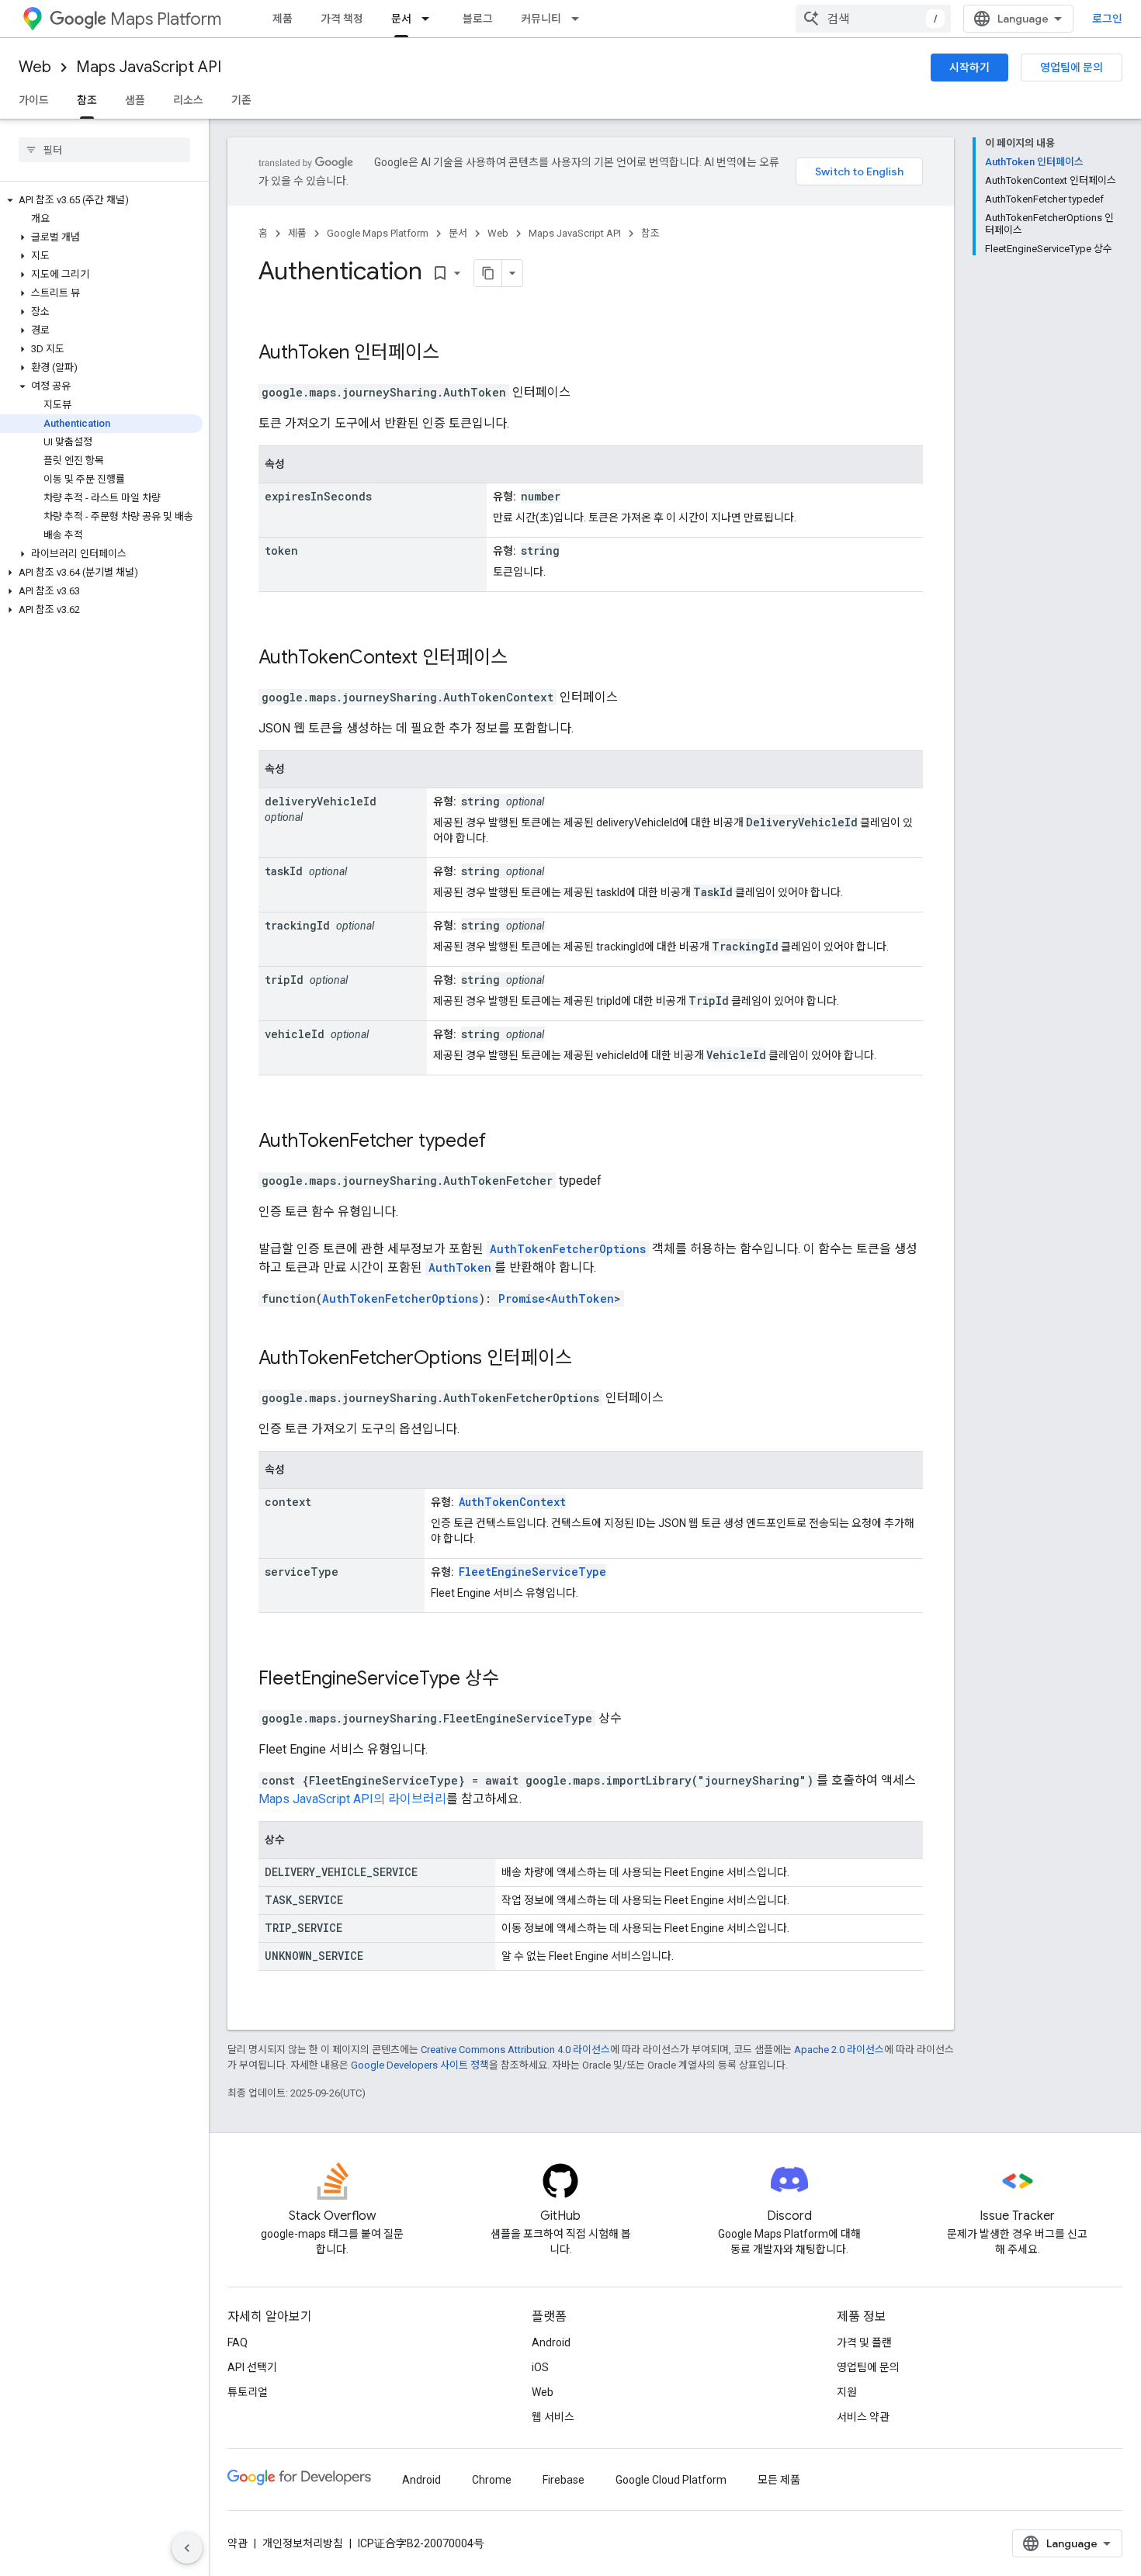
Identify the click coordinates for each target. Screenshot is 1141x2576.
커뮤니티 (541, 19)
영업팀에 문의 (1072, 68)
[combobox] (873, 19)
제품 (283, 19)
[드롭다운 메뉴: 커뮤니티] (580, 19)
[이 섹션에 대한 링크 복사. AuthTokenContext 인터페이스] (528, 659)
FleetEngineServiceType (532, 1572)
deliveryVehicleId (321, 801)
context (288, 1502)
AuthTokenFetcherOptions (568, 1249)
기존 (241, 100)
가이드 (34, 100)
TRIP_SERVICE (303, 1928)
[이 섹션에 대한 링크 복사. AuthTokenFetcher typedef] (506, 1142)
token (281, 551)
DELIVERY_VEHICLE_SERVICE (341, 1872)
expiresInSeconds (318, 496)
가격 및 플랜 (864, 2342)
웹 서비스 (553, 2417)
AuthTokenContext (338, 657)
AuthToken (304, 352)
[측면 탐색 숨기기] (187, 2548)
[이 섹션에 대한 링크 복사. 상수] (300, 1841)
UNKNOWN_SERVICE (314, 1956)
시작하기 (969, 68)
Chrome (492, 2480)
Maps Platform (166, 19)
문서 (401, 19)
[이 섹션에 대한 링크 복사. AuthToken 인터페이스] (460, 354)
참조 (87, 100)
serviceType (302, 1572)
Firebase (564, 2480)
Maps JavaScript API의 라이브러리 (352, 1799)
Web (35, 67)
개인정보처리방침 (303, 2543)
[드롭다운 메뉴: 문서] (430, 19)
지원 (847, 2392)
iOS (540, 2367)
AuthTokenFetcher (336, 1141)
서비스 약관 (863, 2417)
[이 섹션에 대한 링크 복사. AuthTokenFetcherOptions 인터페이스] (592, 1359)
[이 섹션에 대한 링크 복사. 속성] (300, 466)
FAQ (238, 2342)
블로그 (478, 19)
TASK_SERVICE (304, 1900)
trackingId (297, 925)
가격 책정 (342, 19)
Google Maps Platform (378, 233)
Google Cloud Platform (671, 2480)
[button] (101, 200)
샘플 (135, 100)
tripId (284, 980)
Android (551, 2342)
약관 (238, 2543)
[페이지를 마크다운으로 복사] (488, 273)
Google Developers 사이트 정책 (420, 2065)
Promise (522, 1298)
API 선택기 (252, 2367)
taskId (284, 871)
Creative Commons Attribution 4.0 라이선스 (515, 2050)
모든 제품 (779, 2480)
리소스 (188, 100)
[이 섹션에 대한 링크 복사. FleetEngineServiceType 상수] (519, 1680)
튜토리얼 (248, 2392)
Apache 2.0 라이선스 (839, 2050)
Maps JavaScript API (149, 67)
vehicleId (295, 1034)
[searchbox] (104, 150)
